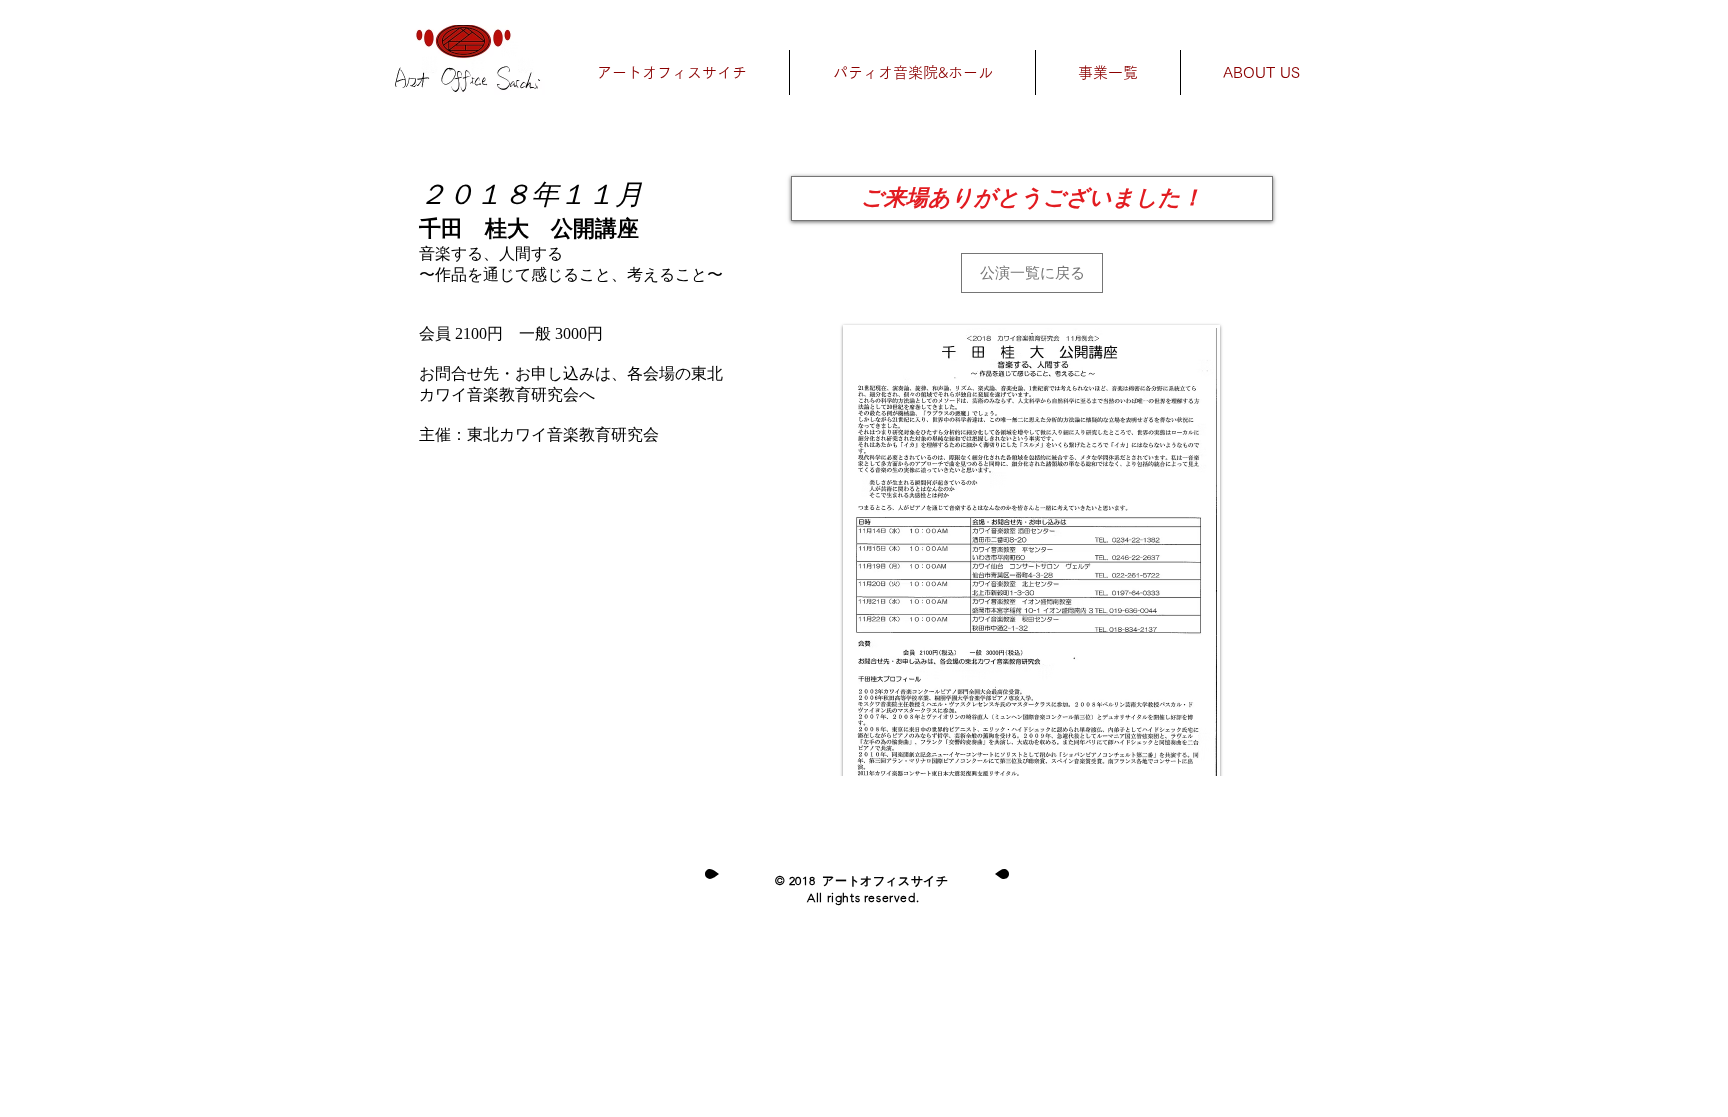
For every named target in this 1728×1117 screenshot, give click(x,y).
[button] (1032, 198)
